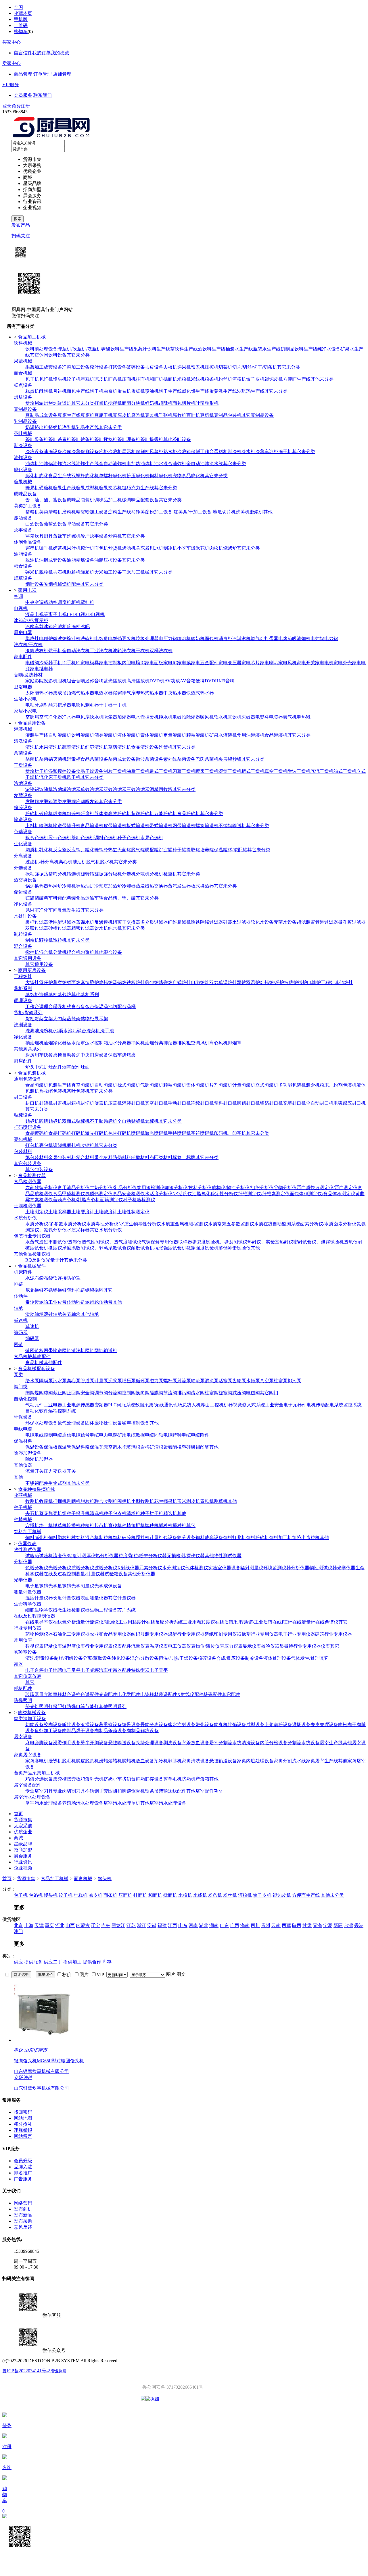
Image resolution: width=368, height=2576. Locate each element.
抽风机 (138, 1043)
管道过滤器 (327, 922)
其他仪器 (23, 1465)
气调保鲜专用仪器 (160, 1242)
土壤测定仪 (37, 1212)
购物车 (21, 31)
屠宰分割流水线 (225, 1743)
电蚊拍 (179, 717)
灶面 (85, 1067)
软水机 (221, 717)
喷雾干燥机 (207, 771)
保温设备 (34, 1447)
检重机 (170, 874)
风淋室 (32, 910)
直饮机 (235, 717)
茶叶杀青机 (60, 439)
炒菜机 (115, 536)
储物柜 (87, 1019)
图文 (181, 1974)
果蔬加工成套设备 (44, 367)
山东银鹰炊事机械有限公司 (41, 2071)
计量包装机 (244, 1085)
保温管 (64, 1447)
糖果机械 (23, 482)
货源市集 (26, 1879)
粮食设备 (23, 566)
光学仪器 (346, 1568)
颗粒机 (46, 940)
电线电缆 (23, 1429)
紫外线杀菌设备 (179, 759)
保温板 (51, 1447)
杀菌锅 (46, 759)
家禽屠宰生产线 (322, 1761)
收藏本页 (23, 13)
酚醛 (205, 1447)
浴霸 (117, 693)
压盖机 (115, 1103)
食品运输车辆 (90, 898)
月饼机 (60, 391)
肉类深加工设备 (30, 1719)
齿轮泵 (239, 1381)
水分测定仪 (174, 1568)
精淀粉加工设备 (92, 512)
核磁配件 (213, 1694)
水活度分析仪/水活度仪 (168, 1194)
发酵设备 (23, 795)
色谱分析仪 (37, 1568)
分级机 (115, 874)
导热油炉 (85, 886)
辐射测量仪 (252, 1568)
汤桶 (131, 1007)
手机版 (21, 19)
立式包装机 (267, 1085)
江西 (172, 1925)
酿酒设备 (23, 518)
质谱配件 (168, 1694)
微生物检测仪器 (74, 1610)
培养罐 (207, 850)
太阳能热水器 (39, 693)
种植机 (87, 1525)
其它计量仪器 (122, 1598)
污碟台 (79, 1031)
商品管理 (23, 74)
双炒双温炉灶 (251, 982)
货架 (39, 1019)
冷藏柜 (115, 452)
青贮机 (207, 1501)
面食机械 (23, 373)
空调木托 (117, 1447)
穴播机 (32, 1525)
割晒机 (74, 1501)
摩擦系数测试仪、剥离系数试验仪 (97, 1248)
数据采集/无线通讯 (154, 1405)
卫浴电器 (23, 687)
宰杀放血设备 (195, 1743)
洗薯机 (243, 512)
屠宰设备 (23, 1737)
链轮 (85, 1302)
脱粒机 (46, 572)
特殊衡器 (140, 1670)
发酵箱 (46, 801)
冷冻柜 (74, 626)
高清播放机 (138, 681)
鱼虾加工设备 (48, 1731)
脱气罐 (138, 850)
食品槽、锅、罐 (120, 898)
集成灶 (32, 639)
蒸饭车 (60, 536)
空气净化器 (51, 717)
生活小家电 (25, 699)
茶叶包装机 (78, 1091)
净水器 (69, 717)
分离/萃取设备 (97, 1658)
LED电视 (76, 614)
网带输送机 (184, 826)
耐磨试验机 (143, 1248)
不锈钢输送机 (232, 826)
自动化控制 (25, 1399)
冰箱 (30, 626)
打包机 (32, 1145)
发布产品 (21, 225)
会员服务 (23, 95)
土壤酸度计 (106, 1212)
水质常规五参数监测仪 (231, 1224)
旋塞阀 (225, 1393)
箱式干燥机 (345, 771)
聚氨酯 (170, 1447)
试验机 (46, 1556)
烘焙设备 (23, 397)
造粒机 (60, 940)
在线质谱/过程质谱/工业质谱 (244, 1622)
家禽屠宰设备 (28, 1755)
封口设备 (23, 1097)
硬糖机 (46, 488)
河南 (193, 1925)
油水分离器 (120, 1043)
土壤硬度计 (83, 1212)
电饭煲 (101, 639)
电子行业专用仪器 (297, 1634)
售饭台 (87, 1007)
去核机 (170, 367)
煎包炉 (152, 982)
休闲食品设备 (28, 542)
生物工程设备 (103, 1610)
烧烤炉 (230, 548)
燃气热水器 (83, 693)
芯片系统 (126, 1610)
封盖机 (60, 1103)
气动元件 (34, 1405)
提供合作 (92, 1962)
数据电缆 (145, 1435)
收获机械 (23, 1495)
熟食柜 (170, 452)
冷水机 (248, 452)
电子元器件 (295, 1405)
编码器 (21, 1332)
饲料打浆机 (235, 1538)
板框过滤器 (37, 922)
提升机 (74, 826)
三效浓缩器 (138, 789)
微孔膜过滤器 (352, 922)
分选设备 (23, 868)
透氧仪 (351, 1242)
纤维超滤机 (179, 922)
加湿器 (124, 717)
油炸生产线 (87, 464)
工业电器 (53, 1405)
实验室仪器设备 (224, 1568)
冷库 (67, 452)
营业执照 (59, 2371)
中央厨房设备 (94, 1055)
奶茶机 (60, 548)
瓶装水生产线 (267, 349)
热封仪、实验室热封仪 (270, 1242)
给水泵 (32, 1381)
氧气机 (290, 717)
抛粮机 (74, 572)
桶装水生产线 (239, 349)
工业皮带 (57, 1302)
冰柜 (274, 452)
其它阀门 (269, 1393)
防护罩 (74, 1278)
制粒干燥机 (115, 771)
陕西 (297, 1925)
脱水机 (107, 862)
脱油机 (32, 560)
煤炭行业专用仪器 (186, 1634)
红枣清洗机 (97, 747)
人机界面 (201, 1405)
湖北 (204, 1925)
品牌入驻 (23, 2167)
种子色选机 (129, 838)
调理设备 (23, 1001)
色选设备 (23, 832)
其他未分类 (322, 379)
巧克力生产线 (140, 488)
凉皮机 (101, 379)
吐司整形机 (207, 403)
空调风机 (200, 1043)
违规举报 (23, 2130)
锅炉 (30, 886)
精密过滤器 (83, 928)
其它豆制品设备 (258, 415)
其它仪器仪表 (28, 1676)
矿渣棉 (156, 1447)
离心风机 (218, 1043)
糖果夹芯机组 (113, 488)
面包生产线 (78, 391)
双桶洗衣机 (161, 651)
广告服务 (23, 2179)
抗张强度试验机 (170, 1248)
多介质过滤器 (154, 922)
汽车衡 (106, 1670)
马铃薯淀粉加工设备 (152, 512)
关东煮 (143, 548)
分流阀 (115, 1393)
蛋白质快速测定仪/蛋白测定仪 (327, 1188)
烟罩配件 (71, 1067)
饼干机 (97, 391)
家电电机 (324, 663)
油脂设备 (23, 554)
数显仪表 (34, 1646)
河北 (60, 1925)
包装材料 (23, 1151)
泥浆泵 (115, 1381)
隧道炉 (64, 403)
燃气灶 (258, 639)
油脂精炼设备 (80, 560)
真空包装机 (83, 1085)
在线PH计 (282, 1622)
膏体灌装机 (152, 735)
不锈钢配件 (37, 1483)
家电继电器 (41, 669)
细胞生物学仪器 (41, 1610)
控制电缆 (53, 1435)
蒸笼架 (74, 1019)
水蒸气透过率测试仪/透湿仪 (53, 1242)
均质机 (32, 850)
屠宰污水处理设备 (32, 1797)
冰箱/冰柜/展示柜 (31, 620)
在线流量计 (304, 1622)
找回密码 (23, 2112)
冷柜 (103, 452)
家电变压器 (230, 663)
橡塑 (182, 1447)
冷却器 (129, 886)
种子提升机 (78, 1513)
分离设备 (23, 856)
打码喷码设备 (28, 1127)
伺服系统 (126, 1405)
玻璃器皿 (34, 1694)
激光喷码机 (156, 1133)
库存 (107, 1962)
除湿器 (193, 717)
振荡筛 (46, 874)
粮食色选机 (37, 838)
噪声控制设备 (136, 1423)
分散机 (143, 874)
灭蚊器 (248, 717)
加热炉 (115, 886)
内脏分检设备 (274, 1743)
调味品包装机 (80, 500)
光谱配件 (108, 1694)
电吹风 (78, 705)
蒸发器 (143, 886)
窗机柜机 (71, 602)
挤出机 (41, 427)
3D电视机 (95, 614)
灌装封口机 (133, 1103)
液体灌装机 (129, 735)
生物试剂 (57, 1483)
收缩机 (87, 1145)
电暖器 (276, 717)
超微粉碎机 (143, 814)
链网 (30, 1350)
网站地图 (23, 2118)
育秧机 (115, 1525)
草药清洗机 (120, 747)
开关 (71, 1471)
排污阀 (184, 1393)
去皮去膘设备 (324, 1725)
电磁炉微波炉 (53, 639)
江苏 (131, 1925)
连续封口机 (202, 1103)
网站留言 (23, 2136)
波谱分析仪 (106, 1568)
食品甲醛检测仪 (69, 1194)
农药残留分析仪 (41, 1188)
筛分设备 (186, 1538)
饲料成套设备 (209, 1538)
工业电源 (71, 1405)
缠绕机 (60, 1145)
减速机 (21, 1320)
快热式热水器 (200, 693)
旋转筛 (87, 874)
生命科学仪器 (28, 1604)
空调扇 (32, 717)
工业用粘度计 (132, 1622)
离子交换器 (129, 922)
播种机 (179, 1525)
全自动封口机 (320, 1103)
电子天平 (159, 1670)
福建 (162, 1925)
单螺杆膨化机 (113, 476)
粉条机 (212, 379)
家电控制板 (110, 663)
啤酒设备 (76, 524)
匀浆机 (87, 952)
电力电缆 (108, 1435)
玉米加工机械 (136, 572)
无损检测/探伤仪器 (186, 1556)
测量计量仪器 (28, 1592)
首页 (7, 1879)
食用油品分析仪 (74, 1188)
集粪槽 (60, 1779)
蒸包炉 (64, 995)
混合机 (46, 952)
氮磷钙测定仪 (99, 1194)
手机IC (60, 663)
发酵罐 (32, 801)
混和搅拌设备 (62, 771)
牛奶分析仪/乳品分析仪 (113, 1188)
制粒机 (32, 940)
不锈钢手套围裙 (101, 1791)
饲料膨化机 (161, 476)
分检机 (156, 874)
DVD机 (157, 681)
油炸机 (32, 464)
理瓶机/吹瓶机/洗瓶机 (79, 349)
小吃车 (184, 548)
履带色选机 (60, 838)
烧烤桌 (129, 1055)
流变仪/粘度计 (67, 1556)
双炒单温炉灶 (223, 982)
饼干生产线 (170, 391)
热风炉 (55, 886)
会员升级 (23, 2161)
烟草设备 (23, 578)
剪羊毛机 (172, 1779)
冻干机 (285, 452)
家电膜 (184, 663)
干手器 (106, 705)
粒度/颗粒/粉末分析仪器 (143, 1556)
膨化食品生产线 (55, 476)
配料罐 (69, 898)
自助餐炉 (71, 1055)
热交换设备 (25, 880)
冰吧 (85, 626)
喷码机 (138, 1133)
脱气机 (93, 862)
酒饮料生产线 (212, 349)
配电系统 (334, 1405)
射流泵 (184, 1381)
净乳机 (69, 427)
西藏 (286, 1925)
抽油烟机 (34, 1043)
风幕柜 (156, 452)
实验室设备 (25, 1652)
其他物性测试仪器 (223, 1556)
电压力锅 (168, 639)
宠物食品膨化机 (189, 476)
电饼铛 (115, 639)
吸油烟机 (301, 639)
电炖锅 (317, 639)
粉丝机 (225, 379)
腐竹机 (179, 415)
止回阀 (74, 1393)
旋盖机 (101, 1103)
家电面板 (154, 663)
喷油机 (152, 391)
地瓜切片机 (224, 512)
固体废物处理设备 (103, 1423)
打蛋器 (271, 639)
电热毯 (304, 717)
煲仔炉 (46, 982)
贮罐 (30, 898)
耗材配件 (23, 1688)
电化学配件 (129, 1694)
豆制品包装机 (228, 415)
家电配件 (23, 657)
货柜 (30, 1019)
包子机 (32, 379)
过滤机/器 (35, 862)
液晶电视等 (37, 614)
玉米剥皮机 (189, 1501)
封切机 (87, 1103)
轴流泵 (198, 1381)
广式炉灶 (182, 982)
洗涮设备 (23, 1025)
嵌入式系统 (254, 1405)
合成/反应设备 (231, 1658)
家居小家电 (25, 711)
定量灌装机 (175, 735)
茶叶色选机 (83, 838)
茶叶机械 (23, 433)
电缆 (30, 1435)
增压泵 (129, 1381)
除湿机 (32, 1459)
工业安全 (274, 1405)
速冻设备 (53, 452)
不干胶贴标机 (103, 1121)
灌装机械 (23, 729)
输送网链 (62, 1350)
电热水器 (103, 693)
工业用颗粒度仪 (199, 1622)
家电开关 (306, 663)
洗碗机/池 (49, 1031)
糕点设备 (23, 385)
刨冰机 (156, 548)
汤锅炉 (120, 982)
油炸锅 (46, 464)
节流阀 (170, 1393)
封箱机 (74, 1103)
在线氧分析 (64, 1622)
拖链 (18, 1284)
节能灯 (92, 1706)
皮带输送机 (115, 826)
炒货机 (115, 548)
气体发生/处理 (305, 1658)
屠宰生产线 (331, 1743)
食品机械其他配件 (32, 1357)
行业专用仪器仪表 (312, 1646)
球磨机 (60, 814)
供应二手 (53, 1962)
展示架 (101, 1019)
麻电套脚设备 (39, 1743)
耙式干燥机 (253, 771)
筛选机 (74, 874)
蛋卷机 (124, 391)
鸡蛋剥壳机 (92, 1779)
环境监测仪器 (277, 1568)
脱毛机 (69, 1761)
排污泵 (294, 1381)
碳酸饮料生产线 (117, 349)
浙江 (141, 1925)
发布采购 (23, 2221)
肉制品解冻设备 (143, 1731)
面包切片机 (184, 403)
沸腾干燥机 (138, 771)
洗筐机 (166, 747)
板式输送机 (138, 826)
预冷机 (161, 1761)
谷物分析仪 (285, 1188)
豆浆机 (152, 415)
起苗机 (101, 1525)
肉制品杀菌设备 (110, 1731)
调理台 (46, 1007)
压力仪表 (233, 1646)
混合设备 (23, 946)
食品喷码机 (37, 1133)
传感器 (87, 1405)
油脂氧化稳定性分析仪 (215, 1194)
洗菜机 (93, 1031)
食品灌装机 (276, 735)
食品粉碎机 (189, 814)
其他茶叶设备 (177, 439)
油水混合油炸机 (170, 464)
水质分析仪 (25, 1218)
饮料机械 (23, 343)
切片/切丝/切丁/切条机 (255, 367)
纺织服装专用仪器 (149, 1634)
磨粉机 (69, 512)
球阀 (48, 1393)
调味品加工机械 (110, 500)
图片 (171, 1974)
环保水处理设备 (41, 1423)
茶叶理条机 (129, 439)
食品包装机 (37, 1085)
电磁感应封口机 (350, 1103)
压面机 (129, 379)
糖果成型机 (87, 488)
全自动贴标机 (131, 1121)
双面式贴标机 (76, 1121)
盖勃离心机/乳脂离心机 (76, 1200)
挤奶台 (129, 1779)
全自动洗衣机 (76, 651)
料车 (48, 898)
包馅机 (46, 379)
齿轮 (94, 1302)
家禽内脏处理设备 (255, 1761)
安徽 (152, 1925)
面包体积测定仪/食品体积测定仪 (323, 1194)
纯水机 (166, 717)
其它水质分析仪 (106, 1230)
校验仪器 (270, 1646)
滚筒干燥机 (230, 771)
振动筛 (32, 874)
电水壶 (138, 717)
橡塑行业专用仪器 (260, 1634)
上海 (29, 1925)
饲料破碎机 (124, 1538)
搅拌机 (115, 403)
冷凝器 (46, 663)
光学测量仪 (83, 1586)
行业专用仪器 (28, 1628)
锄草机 (60, 1525)
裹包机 (46, 1145)
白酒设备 (34, 524)
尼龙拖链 (34, 1290)
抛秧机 (152, 1525)
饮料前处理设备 (41, 349)
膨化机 (32, 476)
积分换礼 (23, 2124)
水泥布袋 (34, 1278)
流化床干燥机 (53, 777)
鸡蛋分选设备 (39, 1779)
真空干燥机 (276, 771)
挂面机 (143, 379)
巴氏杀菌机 (207, 759)
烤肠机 (129, 548)
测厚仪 (89, 1556)
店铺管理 (62, 74)
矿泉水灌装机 (223, 735)
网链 (18, 1344)
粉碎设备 (23, 807)
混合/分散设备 (144, 1658)
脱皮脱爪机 (87, 1761)
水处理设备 (25, 916)
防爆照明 (23, 1700)
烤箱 (39, 403)
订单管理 (43, 74)
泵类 (18, 1375)
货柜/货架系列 (28, 1013)
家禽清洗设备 (195, 1761)
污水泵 (60, 1381)
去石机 (60, 572)
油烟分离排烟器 (161, 1043)
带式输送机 (161, 826)
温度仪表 (159, 1646)
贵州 (266, 1925)
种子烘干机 (152, 1513)
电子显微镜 (37, 1586)
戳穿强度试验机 (202, 1248)
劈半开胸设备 (94, 1743)
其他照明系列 (113, 1706)
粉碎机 (32, 814)
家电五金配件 (205, 663)
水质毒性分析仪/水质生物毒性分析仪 (124, 1224)
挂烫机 (152, 717)
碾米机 (32, 572)
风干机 (74, 777)
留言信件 (23, 53)
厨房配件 (23, 1061)
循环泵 (143, 1381)
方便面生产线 (297, 379)
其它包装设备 (28, 1163)
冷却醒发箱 (87, 801)
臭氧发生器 (69, 910)
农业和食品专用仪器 (110, 1634)
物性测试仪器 (28, 1550)
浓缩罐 (60, 789)
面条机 (115, 379)
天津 (39, 1925)
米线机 (198, 379)
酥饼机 (46, 391)
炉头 (30, 1067)
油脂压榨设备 (108, 560)
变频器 (101, 1405)
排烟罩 (235, 1043)
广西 (235, 1925)
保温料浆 (80, 1447)
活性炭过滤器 (62, 922)
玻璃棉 (133, 1447)
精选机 (170, 1513)
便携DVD (205, 681)
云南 (276, 1925)
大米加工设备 (108, 572)
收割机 (32, 1501)
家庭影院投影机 (41, 681)
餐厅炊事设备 (94, 536)
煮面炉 (74, 982)
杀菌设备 (23, 753)
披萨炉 (291, 982)
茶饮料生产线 (184, 349)
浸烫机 (55, 1761)
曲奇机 (110, 391)
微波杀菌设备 (149, 759)
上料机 (32, 826)
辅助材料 (140, 1157)
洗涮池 (32, 1031)
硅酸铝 (193, 1447)
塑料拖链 (76, 1290)
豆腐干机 (103, 415)
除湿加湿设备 (28, 1453)
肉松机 (216, 548)
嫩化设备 (205, 1725)
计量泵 (101, 1381)
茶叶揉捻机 (106, 439)
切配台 (120, 1007)
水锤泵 (253, 1381)
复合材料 (85, 1157)
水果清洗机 (51, 747)
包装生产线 (60, 1085)
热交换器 (159, 886)
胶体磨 (101, 814)
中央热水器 (175, 693)
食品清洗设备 (145, 747)
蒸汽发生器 (179, 886)
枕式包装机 (129, 1085)
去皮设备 (154, 367)
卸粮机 (87, 572)
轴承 (18, 1308)
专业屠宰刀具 (39, 1791)
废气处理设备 (71, 1423)
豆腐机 (87, 415)
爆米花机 (200, 548)
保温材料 (23, 1441)
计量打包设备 (163, 1538)
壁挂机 (87, 602)
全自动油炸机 (113, 464)
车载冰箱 (44, 626)
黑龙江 (118, 1925)
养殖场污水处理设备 (83, 1803)
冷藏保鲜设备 (85, 452)
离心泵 (74, 1381)
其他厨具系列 (28, 1049)
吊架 (159, 1791)
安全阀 (87, 1393)
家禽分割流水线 (290, 1761)
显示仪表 (252, 1646)
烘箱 (30, 403)
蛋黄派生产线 (223, 391)
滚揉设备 (90, 1725)
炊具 (39, 536)
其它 (108, 1290)
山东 (183, 1925)
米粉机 (184, 379)
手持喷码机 (179, 1133)
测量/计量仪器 (90, 1574)
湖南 (214, 1925)
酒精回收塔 (161, 789)
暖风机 (207, 717)
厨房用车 (34, 1055)
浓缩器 (74, 789)
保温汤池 (103, 1007)
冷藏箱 (184, 452)
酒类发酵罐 (64, 801)
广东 (224, 1925)
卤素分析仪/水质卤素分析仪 (328, 1224)
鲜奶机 (152, 403)
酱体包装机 (198, 1085)
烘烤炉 (51, 403)
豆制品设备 (25, 409)
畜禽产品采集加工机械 (37, 1773)
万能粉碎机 (166, 814)
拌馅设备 (237, 1725)
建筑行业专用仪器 (333, 1634)
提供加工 (72, 1962)
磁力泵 (156, 1381)
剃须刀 (51, 705)
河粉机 (239, 379)
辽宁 (95, 1925)
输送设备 (23, 820)
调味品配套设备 (143, 500)
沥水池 (66, 1031)
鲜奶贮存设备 (149, 1779)
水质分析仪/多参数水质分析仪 (56, 1224)
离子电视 (57, 614)
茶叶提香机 (152, 439)
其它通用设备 (28, 958)
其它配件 (231, 1694)
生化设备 (23, 844)
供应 (18, 1962)
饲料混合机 (87, 1538)
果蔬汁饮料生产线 (152, 349)
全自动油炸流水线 (205, 464)
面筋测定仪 (112, 1200)
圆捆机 (124, 1501)
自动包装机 (106, 1085)
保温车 (115, 1055)
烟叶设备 (34, 584)
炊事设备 (23, 530)
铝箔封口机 (271, 1103)
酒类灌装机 (106, 735)
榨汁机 (87, 548)
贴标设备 (23, 1115)
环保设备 (23, 1417)
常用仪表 (23, 1640)
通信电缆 (71, 1435)
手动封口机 (179, 1103)
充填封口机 (294, 1103)
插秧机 (166, 1525)
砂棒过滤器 (60, 928)
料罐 (57, 898)
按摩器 (64, 705)
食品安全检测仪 (129, 1194)
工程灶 (328, 982)
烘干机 (55, 651)
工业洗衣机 (101, 651)
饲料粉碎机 (258, 1538)
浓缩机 (46, 789)
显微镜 (286, 1646)
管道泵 (87, 1381)
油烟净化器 (55, 1043)
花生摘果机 (166, 1501)
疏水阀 (198, 1393)
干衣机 (143, 651)
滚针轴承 (53, 1314)
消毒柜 (225, 639)
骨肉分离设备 (154, 1725)
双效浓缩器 (115, 789)
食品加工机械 (55, 1879)
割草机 (221, 1501)
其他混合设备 (108, 952)
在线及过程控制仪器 (34, 1616)
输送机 (46, 826)
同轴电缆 (163, 1435)
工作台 (32, 1007)
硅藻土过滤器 (237, 922)
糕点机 (32, 391)
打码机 (78, 1133)
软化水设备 (262, 922)
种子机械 (23, 1507)
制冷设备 (23, 445)
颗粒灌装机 (198, 735)
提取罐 (193, 850)
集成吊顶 (62, 693)
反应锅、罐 (78, 850)
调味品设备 (25, 494)
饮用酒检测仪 (151, 1188)
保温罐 (221, 850)
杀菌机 (32, 759)
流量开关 (34, 1471)
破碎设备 (136, 367)
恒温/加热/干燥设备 (178, 1658)
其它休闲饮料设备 (48, 355)
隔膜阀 (156, 1393)
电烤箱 (285, 639)
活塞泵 (225, 1381)
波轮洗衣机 (124, 651)
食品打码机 (60, 1133)
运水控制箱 (97, 1043)
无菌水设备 (285, 922)
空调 (18, 596)
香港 (359, 1925)
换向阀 (143, 1393)
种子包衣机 (115, 1513)
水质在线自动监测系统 (277, 1224)
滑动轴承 (34, 1314)
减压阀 (239, 1393)
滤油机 (79, 862)
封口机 (32, 1103)
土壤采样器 (60, 1212)
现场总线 (182, 1405)
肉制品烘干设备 (78, 1731)
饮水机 (97, 717)
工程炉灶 (23, 976)
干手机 (120, 705)
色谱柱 (74, 1694)
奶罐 (30, 427)
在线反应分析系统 (164, 1622)
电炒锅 (331, 639)
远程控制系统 (62, 1411)
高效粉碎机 (120, 814)
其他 (268, 512)
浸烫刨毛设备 (67, 1743)
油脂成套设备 (53, 560)
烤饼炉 (166, 982)
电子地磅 (53, 1670)
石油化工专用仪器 (71, 1634)
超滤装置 (306, 922)
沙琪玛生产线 (251, 391)
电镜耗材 (149, 1694)
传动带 (106, 1302)
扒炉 (302, 982)
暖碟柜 (60, 1007)
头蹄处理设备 (149, 1743)
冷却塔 (101, 886)
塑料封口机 (225, 1103)
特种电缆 (182, 1435)
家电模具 (90, 663)
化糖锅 (97, 850)
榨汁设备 (99, 367)
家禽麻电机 (37, 1761)
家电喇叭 (269, 663)
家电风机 (287, 663)
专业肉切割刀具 (69, 1791)
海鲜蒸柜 (48, 995)
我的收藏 (60, 53)
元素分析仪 (151, 1568)
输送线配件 (175, 1791)
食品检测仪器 (28, 1182)
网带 (48, 1350)
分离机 (52, 862)
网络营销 (23, 2203)
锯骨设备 (131, 1725)
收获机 (46, 1501)
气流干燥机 (322, 771)
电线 (39, 1435)
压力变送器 (55, 1471)
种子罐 (179, 850)
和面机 (156, 379)
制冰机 (170, 548)
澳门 (18, 1931)
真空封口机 (156, 1103)
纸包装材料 (37, 1157)
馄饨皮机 (274, 379)
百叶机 (193, 415)
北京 (18, 1925)
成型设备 (255, 1725)
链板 (39, 1350)
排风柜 (184, 1043)
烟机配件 (71, 584)
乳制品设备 (25, 421)
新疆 (338, 1925)
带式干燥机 (161, 771)
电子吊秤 (71, 1670)
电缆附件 (200, 1435)
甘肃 (307, 1925)
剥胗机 (175, 1761)
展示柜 (129, 452)
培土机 (46, 1525)
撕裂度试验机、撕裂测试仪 (220, 1242)
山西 (70, 1925)
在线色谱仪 (327, 1622)
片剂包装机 (221, 1085)
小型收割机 (143, 1501)
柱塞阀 (212, 1393)
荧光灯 (32, 1706)
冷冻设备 (34, 452)
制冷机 (235, 452)
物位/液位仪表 (210, 1646)
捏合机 (74, 952)
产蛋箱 (202, 1779)
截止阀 (60, 1393)
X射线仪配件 (190, 1694)
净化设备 (23, 904)
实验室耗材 (55, 1694)
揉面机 (170, 379)
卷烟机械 (53, 584)
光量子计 (55, 1260)
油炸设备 (23, 458)
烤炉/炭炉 (274, 982)
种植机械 (23, 1519)
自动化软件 (37, 1411)
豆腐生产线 (69, 415)
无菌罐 (124, 850)
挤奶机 (55, 427)
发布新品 (23, 2215)
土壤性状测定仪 (133, 1212)
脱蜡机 (129, 1761)
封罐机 (46, 1103)
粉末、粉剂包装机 (338, 1085)
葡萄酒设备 (55, 524)
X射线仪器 (128, 1568)
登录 (7, 106)
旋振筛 (101, 874)
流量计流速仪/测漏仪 (97, 1622)
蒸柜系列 (23, 988)
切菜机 (225, 367)
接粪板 (74, 1779)
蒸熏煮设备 (110, 1725)
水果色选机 (152, 838)
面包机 (101, 548)
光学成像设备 (108, 1586)
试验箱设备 (116, 1574)
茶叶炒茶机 (83, 439)
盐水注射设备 (182, 1725)
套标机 (152, 1121)
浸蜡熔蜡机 (110, 1761)
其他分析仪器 (141, 1574)
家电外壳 (343, 663)
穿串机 (32, 548)
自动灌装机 (60, 735)
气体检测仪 (197, 1568)
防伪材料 (122, 1157)
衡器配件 (122, 1670)
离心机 (66, 862)
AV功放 (172, 681)
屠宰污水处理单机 (122, 1803)
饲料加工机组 (283, 1538)
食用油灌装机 (251, 735)
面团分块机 (133, 403)
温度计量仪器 (39, 1598)
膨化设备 (23, 470)
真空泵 (267, 1381)
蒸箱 (30, 536)
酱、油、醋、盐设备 (46, 500)
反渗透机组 (106, 922)
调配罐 (152, 850)
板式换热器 (202, 886)
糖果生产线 (64, 488)
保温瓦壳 (99, 1447)
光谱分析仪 (60, 1568)
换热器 (41, 886)
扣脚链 (124, 1791)
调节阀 (101, 1393)
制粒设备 (23, 934)
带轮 (30, 1302)
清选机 (97, 1513)
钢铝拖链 (94, 1290)
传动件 (21, 1296)
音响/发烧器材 (28, 675)
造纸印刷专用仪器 (223, 1634)
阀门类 (21, 1387)
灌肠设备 (301, 1725)
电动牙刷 (34, 705)
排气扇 (129, 693)
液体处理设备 (277, 1658)
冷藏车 (262, 452)
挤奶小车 (113, 1779)
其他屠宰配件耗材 (205, 1791)
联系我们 (43, 95)
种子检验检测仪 (139, 1200)
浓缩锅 (32, 789)
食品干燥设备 (90, 771)
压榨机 (212, 367)
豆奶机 (207, 415)
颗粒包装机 (175, 1085)
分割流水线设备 (304, 1743)
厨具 (48, 536)
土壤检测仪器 (28, 1206)
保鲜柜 (143, 452)
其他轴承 (90, 1314)
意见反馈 (23, 2227)
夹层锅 (225, 759)
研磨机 (87, 814)
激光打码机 (97, 1133)
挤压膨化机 (138, 476)
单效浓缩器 (92, 789)
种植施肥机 (133, 1525)
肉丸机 (221, 1725)
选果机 (184, 367)
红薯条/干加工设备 (193, 512)
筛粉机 (32, 512)
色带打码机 (120, 1133)
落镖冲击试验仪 (235, 1248)
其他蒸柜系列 (85, 995)
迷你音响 (94, 681)
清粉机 (133, 1513)
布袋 (48, 1278)
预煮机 (198, 367)
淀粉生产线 (120, 512)
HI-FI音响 (225, 681)
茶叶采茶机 (37, 439)
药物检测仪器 (39, 1634)
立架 (48, 1019)
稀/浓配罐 (237, 850)
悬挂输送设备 (122, 1743)
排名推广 (23, 2173)
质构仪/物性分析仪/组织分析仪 (243, 1188)
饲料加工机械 (28, 1531)
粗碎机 (74, 814)
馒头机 (60, 379)
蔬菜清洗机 (74, 747)
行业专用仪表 (99, 1646)
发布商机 (23, 2209)
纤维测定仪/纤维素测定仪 (264, 1194)
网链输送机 (106, 1350)
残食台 (74, 1007)
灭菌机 (60, 759)
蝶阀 (39, 1393)
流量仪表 (140, 1646)
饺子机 (74, 379)
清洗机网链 (83, 1350)
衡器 (18, 1664)
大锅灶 (32, 982)
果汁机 (74, 548)
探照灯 (60, 1706)
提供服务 (33, 1962)
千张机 (166, 415)
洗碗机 (74, 536)
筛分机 (60, 874)
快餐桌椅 (53, 1055)
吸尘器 (110, 717)
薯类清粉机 (51, 512)
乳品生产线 (87, 427)
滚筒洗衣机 (37, 651)
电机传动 (316, 1405)
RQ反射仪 (36, 1260)
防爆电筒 (76, 1706)
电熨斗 (262, 717)
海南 (245, 1925)
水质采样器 (78, 1230)
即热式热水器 (149, 693)
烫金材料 (103, 1157)
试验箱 (32, 1556)
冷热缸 (110, 850)
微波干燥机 (299, 771)
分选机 (129, 874)
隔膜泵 (46, 1381)
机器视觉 (233, 1405)
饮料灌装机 (83, 735)
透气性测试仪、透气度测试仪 (112, 1242)
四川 (255, 1925)
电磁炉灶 (200, 982)
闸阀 (30, 1393)
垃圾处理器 (147, 639)
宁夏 (328, 1925)
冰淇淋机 (241, 639)
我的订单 (41, 53)
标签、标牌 (184, 1157)
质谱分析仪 (83, 1568)
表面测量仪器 (94, 1598)
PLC (112, 1405)
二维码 (21, 25)
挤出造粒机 (308, 1538)
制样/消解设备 (68, 1658)
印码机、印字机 (230, 1133)
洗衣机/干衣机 (28, 645)
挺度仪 (55, 1248)
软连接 (60, 1278)
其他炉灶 (344, 982)
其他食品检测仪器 (32, 1254)
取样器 (185, 1242)
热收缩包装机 (53, 1091)
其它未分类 (78, 355)
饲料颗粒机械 (62, 1538)
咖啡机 (46, 548)
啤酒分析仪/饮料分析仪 (188, 1188)
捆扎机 (74, 1145)
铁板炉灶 (136, 982)
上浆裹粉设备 (278, 1725)
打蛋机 (101, 403)
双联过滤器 (37, 928)
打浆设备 (117, 367)
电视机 (21, 608)
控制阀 (129, 1393)
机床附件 (23, 1272)
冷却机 (69, 886)
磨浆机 (138, 415)
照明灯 (46, 1706)
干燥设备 (23, 765)
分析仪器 (23, 1562)
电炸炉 (314, 982)
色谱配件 (90, 1694)
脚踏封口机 (248, 1103)
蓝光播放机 (115, 681)
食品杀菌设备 (94, 759)
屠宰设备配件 (28, 1785)
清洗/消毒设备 (40, 1658)
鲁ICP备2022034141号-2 (27, 2371)
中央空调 (34, 602)
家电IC (170, 663)
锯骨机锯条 (143, 1791)
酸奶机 (198, 639)
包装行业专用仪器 (32, 1236)
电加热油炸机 (140, 464)
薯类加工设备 (28, 506)
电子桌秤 (90, 1670)
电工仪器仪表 (182, 1646)
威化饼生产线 (195, 391)
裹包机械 (23, 1139)
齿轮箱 (41, 1302)
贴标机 (32, 1121)
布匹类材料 (161, 1157)
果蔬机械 (23, 361)
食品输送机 (92, 826)
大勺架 (60, 1019)
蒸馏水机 (85, 922)
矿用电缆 (126, 1435)
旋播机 (74, 1525)
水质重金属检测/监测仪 (185, 1224)
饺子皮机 (255, 379)
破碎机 (46, 814)
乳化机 (46, 850)
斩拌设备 (71, 1725)
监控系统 (352, 1405)
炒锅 (237, 759)
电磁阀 (32, 663)
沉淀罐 (166, 850)
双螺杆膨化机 (85, 476)
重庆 (49, 1925)
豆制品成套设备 (41, 415)
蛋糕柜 (221, 452)
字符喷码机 (202, 1133)
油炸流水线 (64, 464)
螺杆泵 (170, 1381)
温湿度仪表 (74, 1646)
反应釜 (60, 850)
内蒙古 (83, 1925)
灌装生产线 (37, 735)
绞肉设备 (53, 1725)
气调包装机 (152, 1085)
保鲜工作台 (202, 452)
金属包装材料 (62, 1157)
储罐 (39, 898)
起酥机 (166, 403)
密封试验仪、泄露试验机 (319, 1242)
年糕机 (87, 379)
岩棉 (145, 1447)
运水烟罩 (76, 1043)
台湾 (348, 1925)
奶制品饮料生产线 (299, 349)
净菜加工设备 (76, 367)
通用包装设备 (28, 1079)
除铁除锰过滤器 (207, 922)
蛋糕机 (138, 391)
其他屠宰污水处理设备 (163, 1803)
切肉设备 (34, 1725)
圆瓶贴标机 (51, 1121)
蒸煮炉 (60, 982)
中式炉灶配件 (48, 1067)
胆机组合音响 (71, 681)
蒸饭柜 (32, 995)
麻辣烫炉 (90, 982)
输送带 (60, 826)
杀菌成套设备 (122, 759)
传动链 (74, 1302)
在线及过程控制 (60, 1574)
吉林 (106, 1925)
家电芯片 (251, 663)
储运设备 (23, 892)
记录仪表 (53, 1646)
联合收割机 (106, 1501)
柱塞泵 (281, 1381)
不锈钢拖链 (55, 1290)
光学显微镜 (60, 1586)
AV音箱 (188, 681)
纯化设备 (121, 1658)
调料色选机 (106, 838)
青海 (317, 1925)
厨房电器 (23, 633)
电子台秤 (34, 1670)
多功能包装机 (292, 1085)
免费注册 (21, 106)
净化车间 (48, 910)
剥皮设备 (172, 1743)
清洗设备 (23, 741)
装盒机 (313, 1085)
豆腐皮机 (122, 415)
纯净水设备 (329, 349)
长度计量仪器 (67, 1598)
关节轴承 (71, 1314)
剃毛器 (92, 705)
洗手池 (107, 1031)
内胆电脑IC (133, 663)
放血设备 (145, 1761)
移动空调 (53, 602)
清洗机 (32, 747)
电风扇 (83, 717)
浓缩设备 (23, 783)
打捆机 (60, 1501)
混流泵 (212, 1381)
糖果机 (32, 488)
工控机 (217, 1405)
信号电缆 (90, 1435)
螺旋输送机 (207, 826)
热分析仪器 (107, 1556)
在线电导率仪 (39, 1622)
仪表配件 (122, 1646)
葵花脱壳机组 (53, 1513)
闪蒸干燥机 (184, 771)
